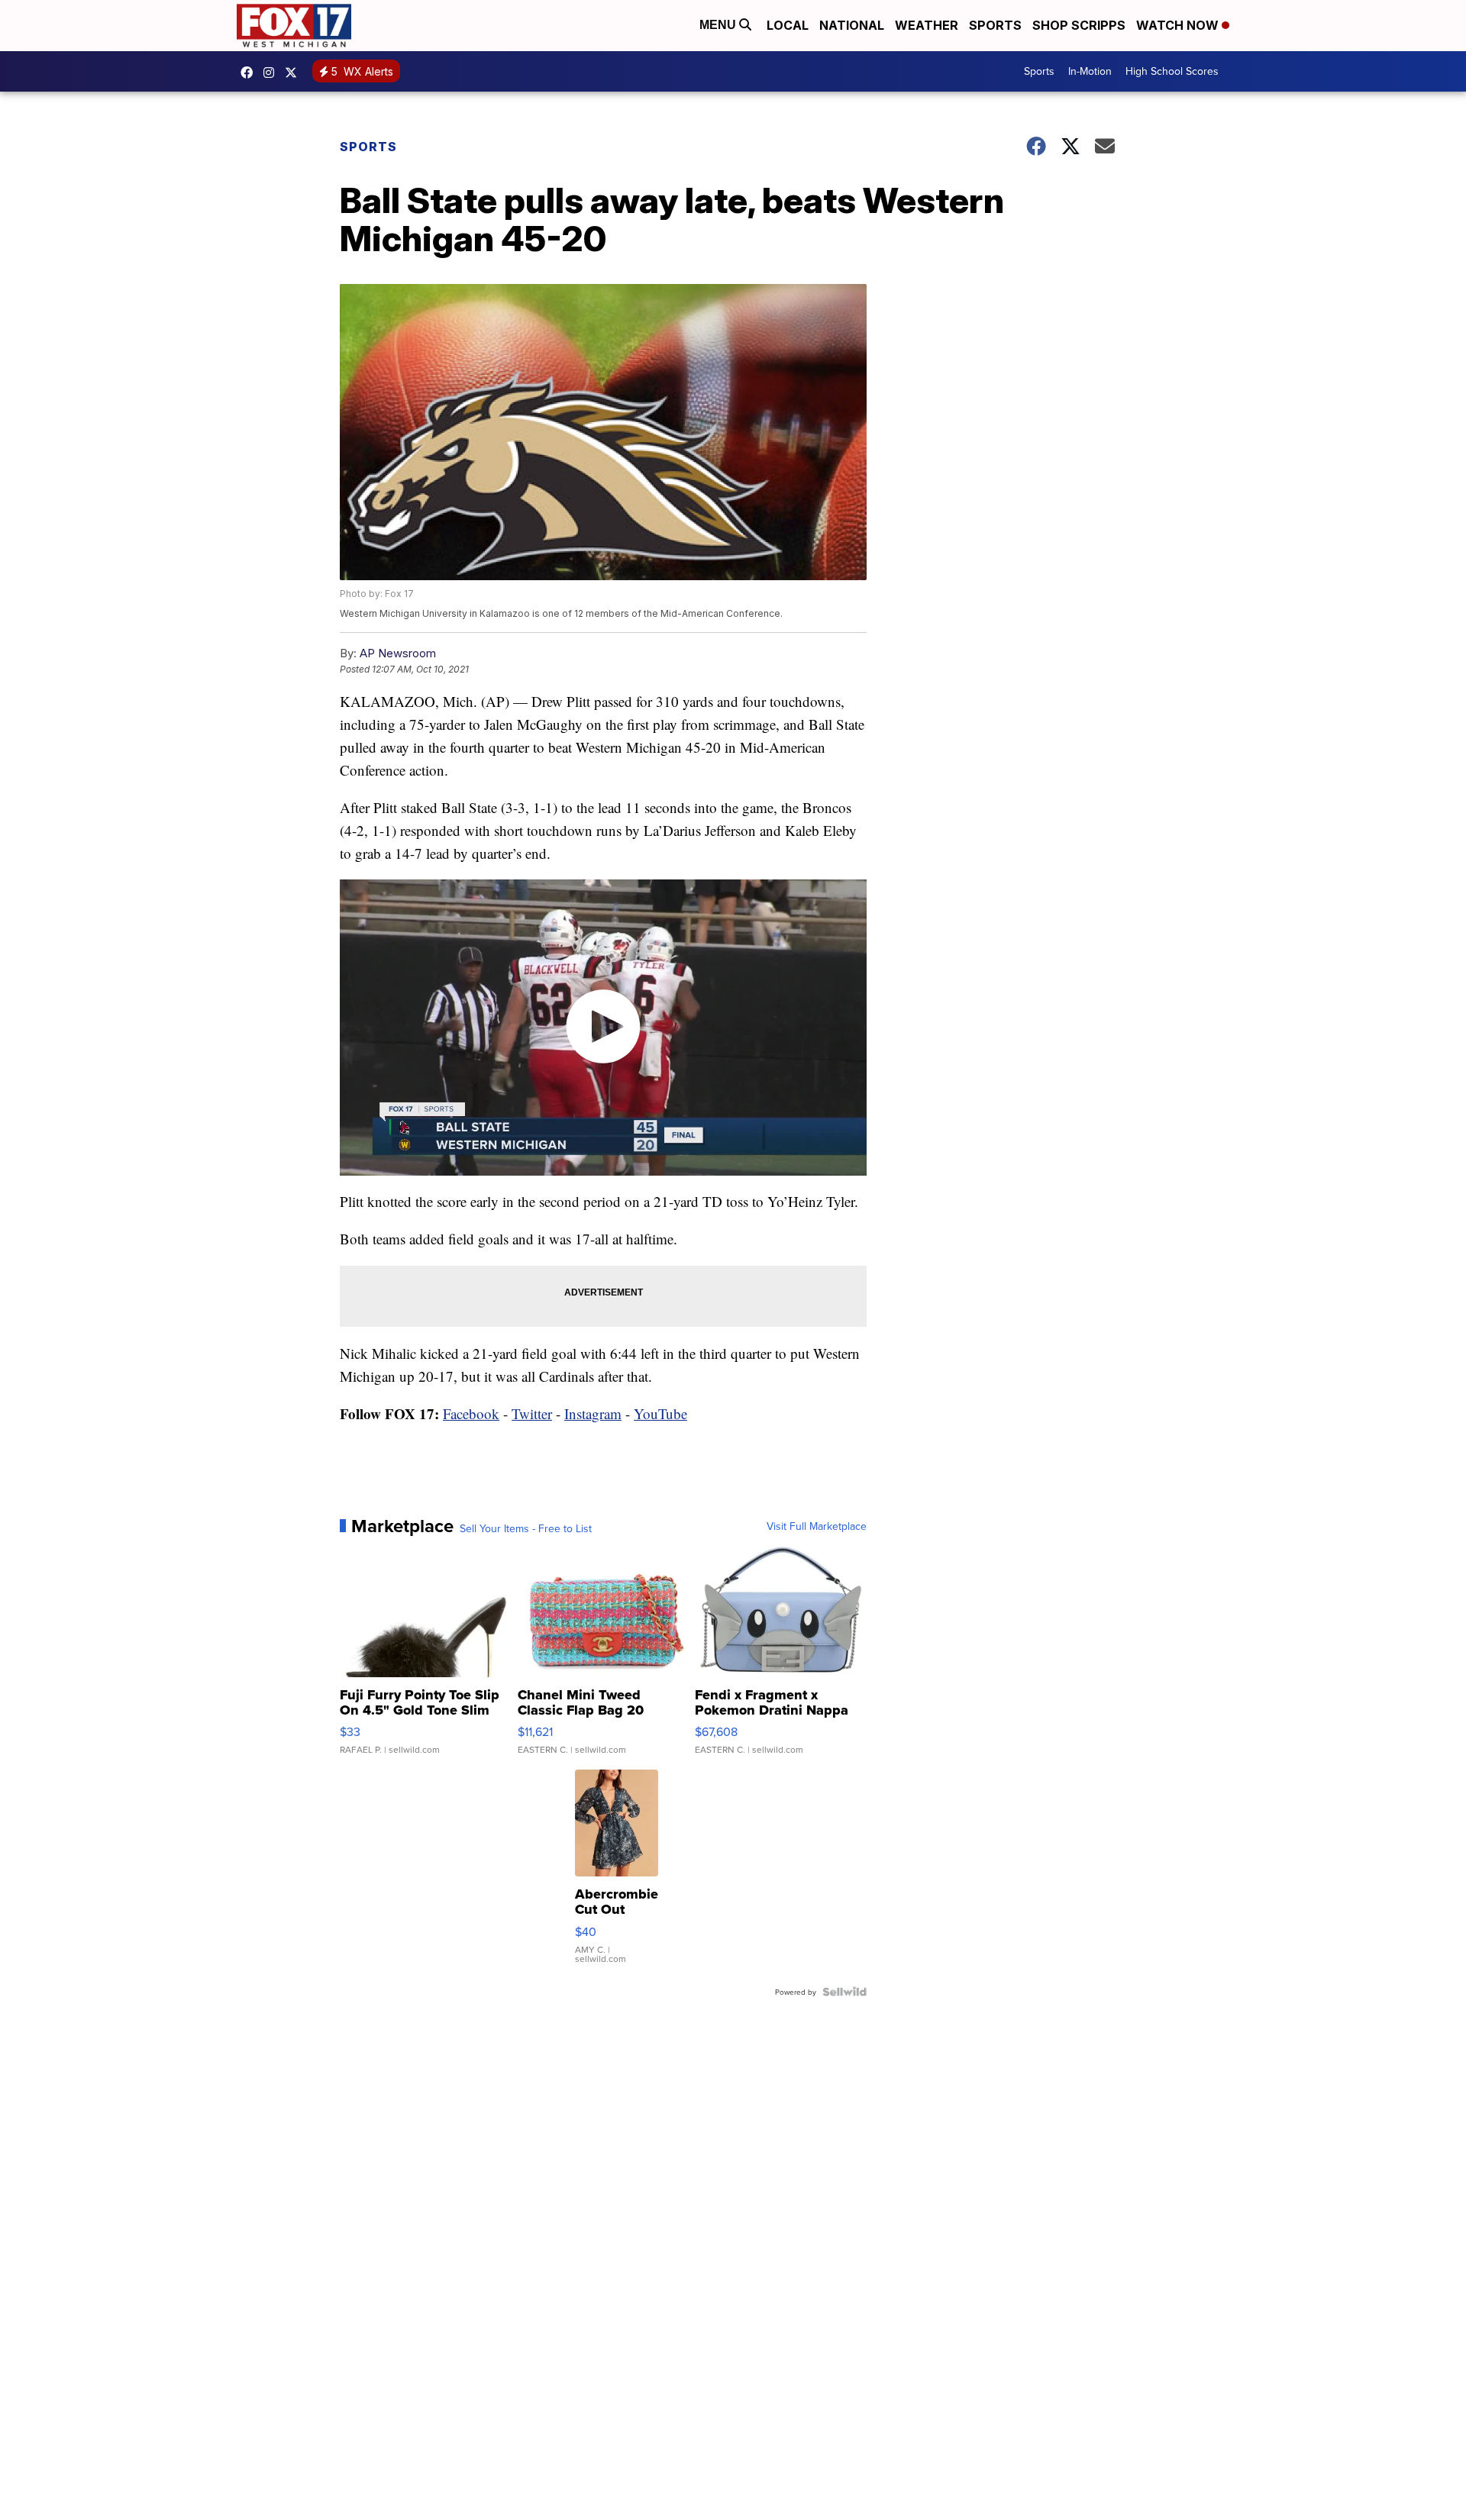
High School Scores (1172, 71)
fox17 (295, 73)
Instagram (593, 1413)
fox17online (250, 73)
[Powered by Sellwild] (844, 1992)
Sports (995, 25)
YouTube (660, 1413)
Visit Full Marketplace (817, 1526)
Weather (927, 25)
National (852, 25)
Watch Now (1179, 25)
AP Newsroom (398, 653)
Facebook (471, 1413)
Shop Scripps (1079, 25)
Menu (719, 25)
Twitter (532, 1413)
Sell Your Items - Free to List (526, 1528)
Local (788, 25)
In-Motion (1090, 71)
